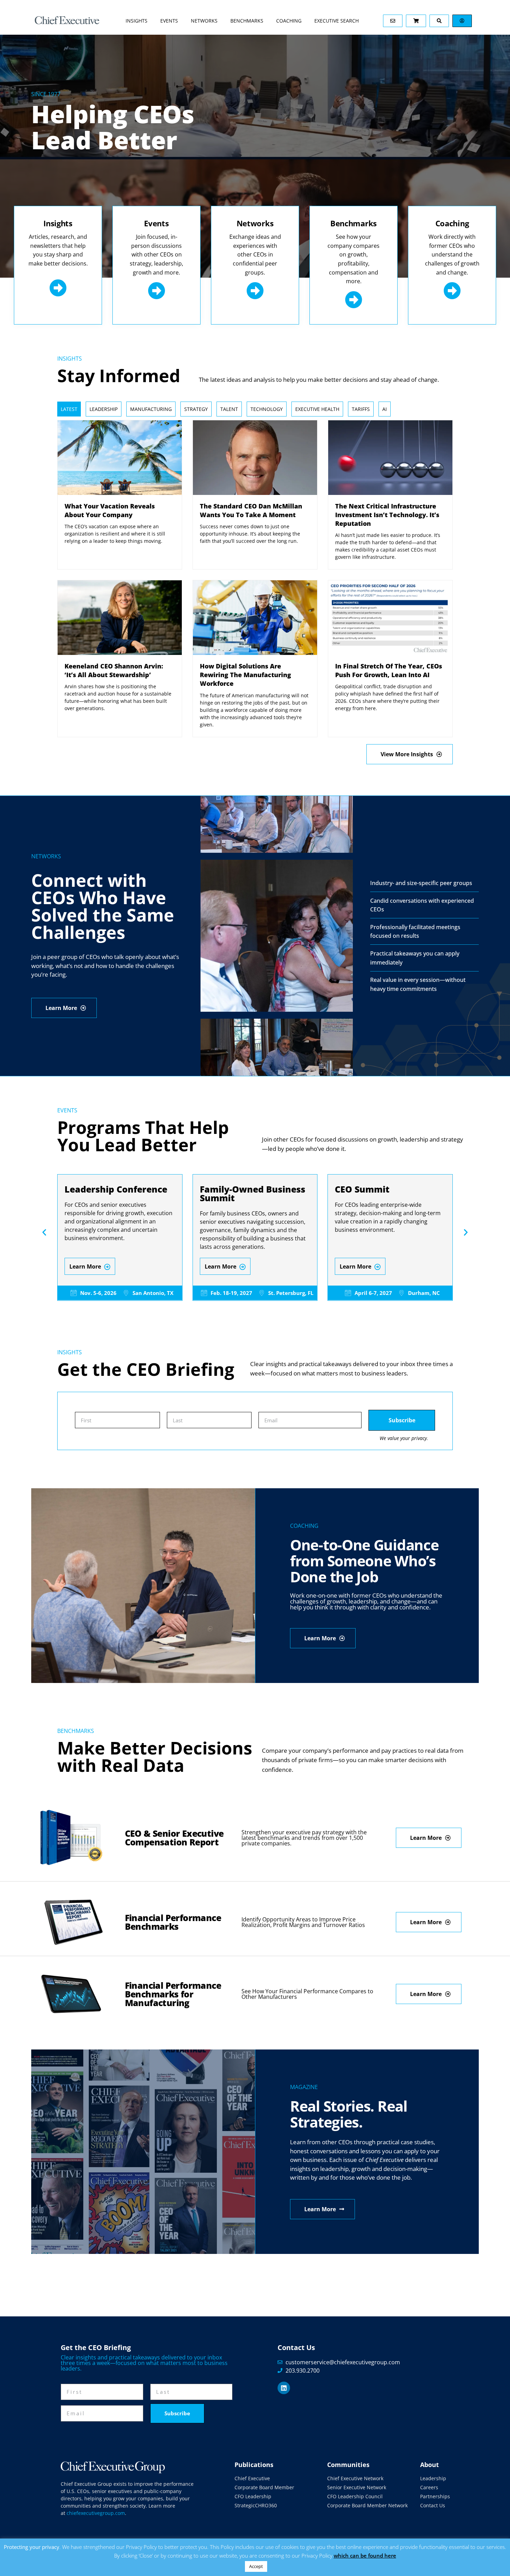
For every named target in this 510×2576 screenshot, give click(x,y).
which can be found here (365, 2556)
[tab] (69, 409)
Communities (348, 2465)
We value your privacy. (404, 1438)
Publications (254, 2465)
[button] (44, 1232)
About (430, 2465)
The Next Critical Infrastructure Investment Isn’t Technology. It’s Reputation (387, 515)
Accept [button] (256, 2566)
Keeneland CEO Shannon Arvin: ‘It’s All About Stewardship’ (114, 670)
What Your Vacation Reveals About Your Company (110, 510)
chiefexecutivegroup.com (96, 2513)
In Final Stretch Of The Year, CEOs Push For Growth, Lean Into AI (389, 670)
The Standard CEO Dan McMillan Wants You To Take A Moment (251, 510)
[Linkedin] (284, 2388)
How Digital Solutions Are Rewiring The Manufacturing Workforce (245, 675)
